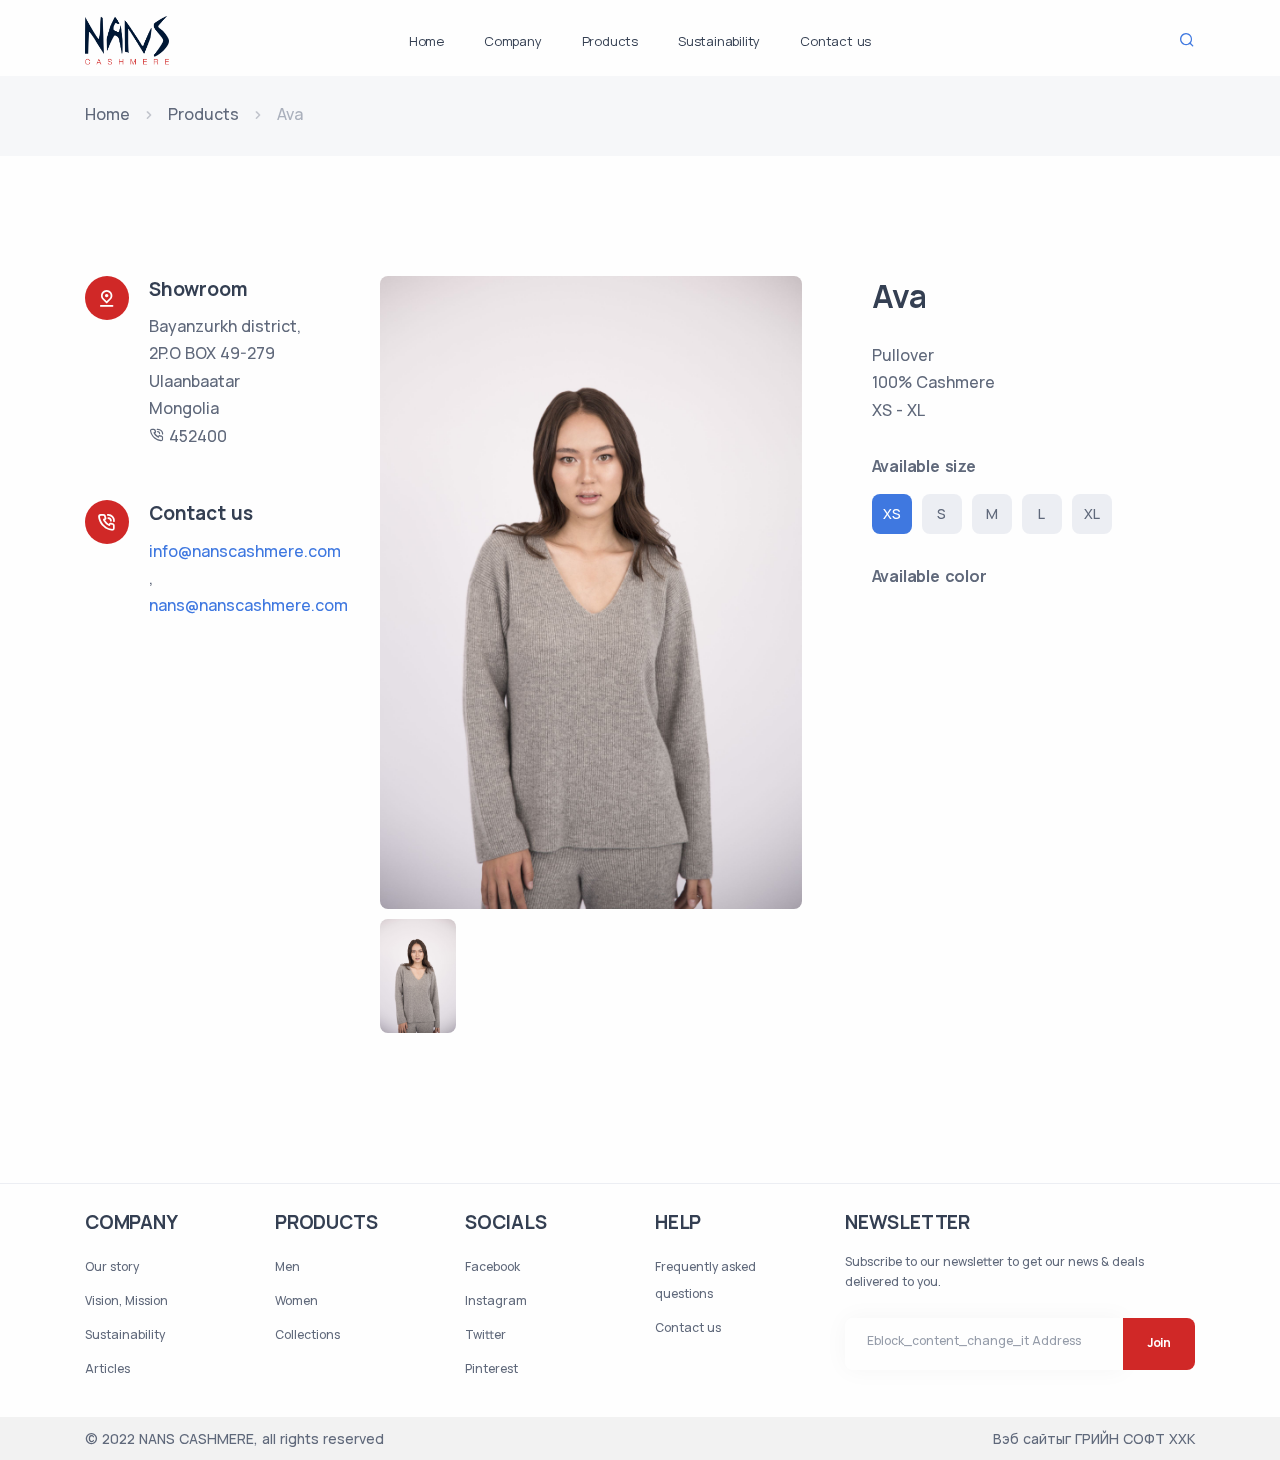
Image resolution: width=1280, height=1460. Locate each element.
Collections (307, 1334)
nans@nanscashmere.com (248, 605)
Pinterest (491, 1368)
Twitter (485, 1334)
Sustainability (719, 41)
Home (426, 41)
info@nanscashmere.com (245, 551)
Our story (112, 1266)
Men (287, 1266)
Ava (899, 296)
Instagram (496, 1300)
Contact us (835, 41)
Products (610, 41)
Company (513, 41)
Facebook (492, 1266)
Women (296, 1300)
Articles (107, 1368)
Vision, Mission (126, 1300)
